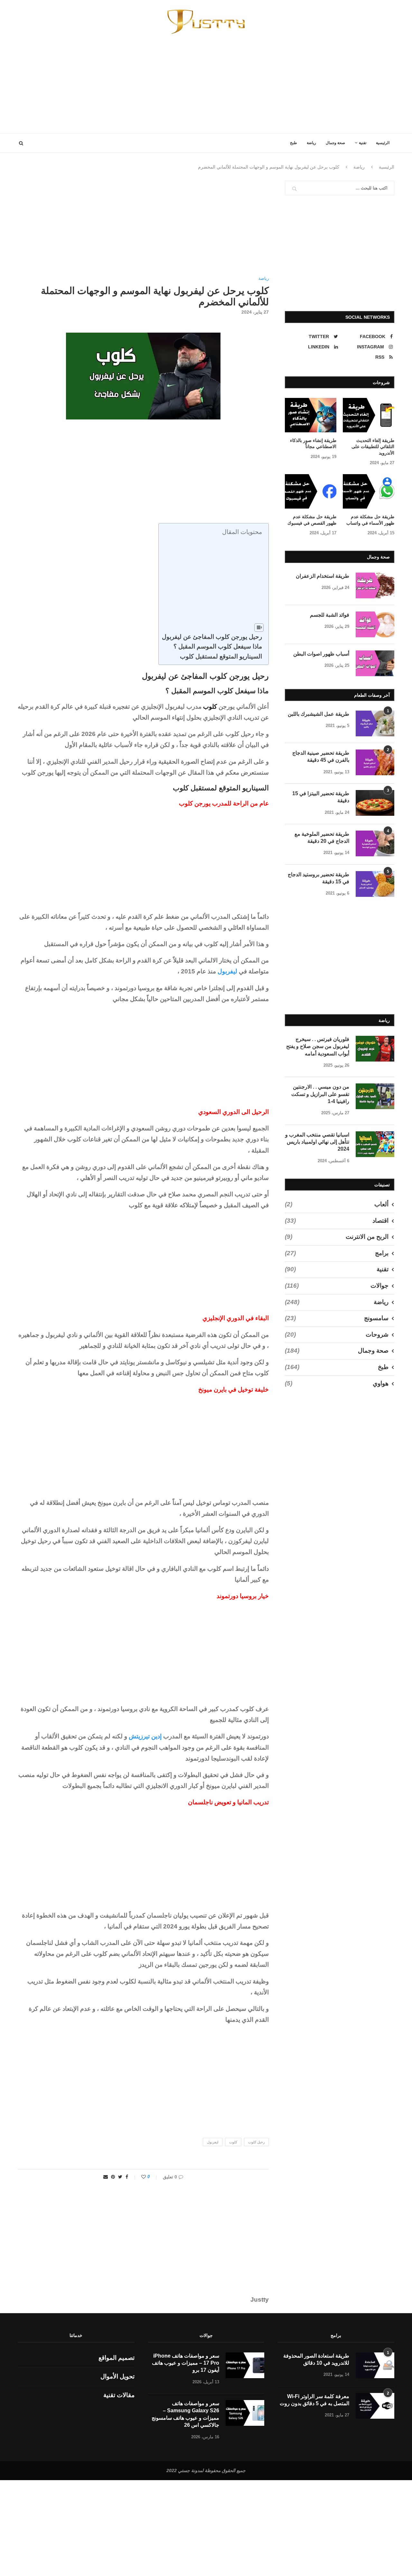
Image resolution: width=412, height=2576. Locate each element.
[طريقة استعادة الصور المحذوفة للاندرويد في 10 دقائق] (375, 2365)
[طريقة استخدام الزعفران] (375, 585)
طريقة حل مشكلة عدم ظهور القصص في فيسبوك (312, 520)
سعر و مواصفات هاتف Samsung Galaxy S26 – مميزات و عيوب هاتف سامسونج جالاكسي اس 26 (185, 2414)
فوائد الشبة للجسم (330, 615)
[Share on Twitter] (120, 2177)
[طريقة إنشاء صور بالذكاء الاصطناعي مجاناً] (311, 415)
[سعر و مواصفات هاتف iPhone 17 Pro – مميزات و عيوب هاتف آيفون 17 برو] (245, 2365)
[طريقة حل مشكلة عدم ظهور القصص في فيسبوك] (311, 491)
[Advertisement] (206, 79)
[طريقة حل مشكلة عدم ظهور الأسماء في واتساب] (369, 491)
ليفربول (227, 971)
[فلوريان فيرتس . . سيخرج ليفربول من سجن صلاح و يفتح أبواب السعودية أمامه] (375, 1049)
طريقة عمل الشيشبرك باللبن (318, 714)
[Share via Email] (106, 2177)
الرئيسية (383, 143)
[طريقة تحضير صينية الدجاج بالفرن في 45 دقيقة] (375, 762)
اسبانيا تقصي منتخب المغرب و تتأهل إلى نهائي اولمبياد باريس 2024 (317, 1142)
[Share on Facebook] (127, 2177)
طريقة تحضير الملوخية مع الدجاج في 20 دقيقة (322, 837)
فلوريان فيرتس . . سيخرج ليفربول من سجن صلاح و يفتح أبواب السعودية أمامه (318, 1046)
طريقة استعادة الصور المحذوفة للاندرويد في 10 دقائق (316, 2359)
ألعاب (337, 1204)
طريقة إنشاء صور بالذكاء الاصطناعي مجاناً (313, 444)
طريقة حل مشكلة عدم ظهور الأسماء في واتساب (370, 520)
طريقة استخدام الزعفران (323, 576)
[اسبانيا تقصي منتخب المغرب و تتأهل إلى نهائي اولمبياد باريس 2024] (375, 1144)
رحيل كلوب (256, 2142)
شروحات (337, 1334)
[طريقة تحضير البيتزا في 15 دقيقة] (375, 803)
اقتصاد (337, 1221)
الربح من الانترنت (337, 1237)
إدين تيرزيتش (145, 1736)
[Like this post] (139, 2177)
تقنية (363, 143)
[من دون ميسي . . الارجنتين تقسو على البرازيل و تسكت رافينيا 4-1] (375, 1096)
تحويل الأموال (117, 2376)
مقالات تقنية (119, 2395)
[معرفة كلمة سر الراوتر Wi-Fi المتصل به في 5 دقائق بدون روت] (375, 2406)
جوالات (337, 1286)
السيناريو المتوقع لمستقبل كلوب (221, 656)
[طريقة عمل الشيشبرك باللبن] (375, 723)
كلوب (233, 2142)
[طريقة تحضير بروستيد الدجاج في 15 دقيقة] (375, 884)
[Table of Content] (259, 628)
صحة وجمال (335, 143)
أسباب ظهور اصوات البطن (321, 654)
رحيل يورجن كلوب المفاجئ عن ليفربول (212, 637)
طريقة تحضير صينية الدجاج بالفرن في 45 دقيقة (321, 756)
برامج (337, 1253)
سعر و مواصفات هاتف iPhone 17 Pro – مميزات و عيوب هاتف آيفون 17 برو (186, 2363)
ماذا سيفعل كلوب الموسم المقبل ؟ (218, 646)
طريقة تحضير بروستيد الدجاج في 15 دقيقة (318, 878)
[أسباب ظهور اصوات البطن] (375, 663)
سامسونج (337, 1318)
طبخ (294, 143)
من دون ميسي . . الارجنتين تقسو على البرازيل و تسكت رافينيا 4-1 (320, 1094)
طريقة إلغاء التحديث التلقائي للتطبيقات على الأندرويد (373, 447)
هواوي (337, 1383)
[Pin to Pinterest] (113, 2177)
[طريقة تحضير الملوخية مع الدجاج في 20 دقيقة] (375, 843)
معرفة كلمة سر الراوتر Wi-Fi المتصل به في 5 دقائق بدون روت (314, 2400)
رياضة (311, 143)
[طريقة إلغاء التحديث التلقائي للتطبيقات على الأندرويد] (369, 415)
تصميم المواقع (117, 2358)
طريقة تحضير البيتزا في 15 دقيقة (321, 797)
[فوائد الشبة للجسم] (375, 624)
